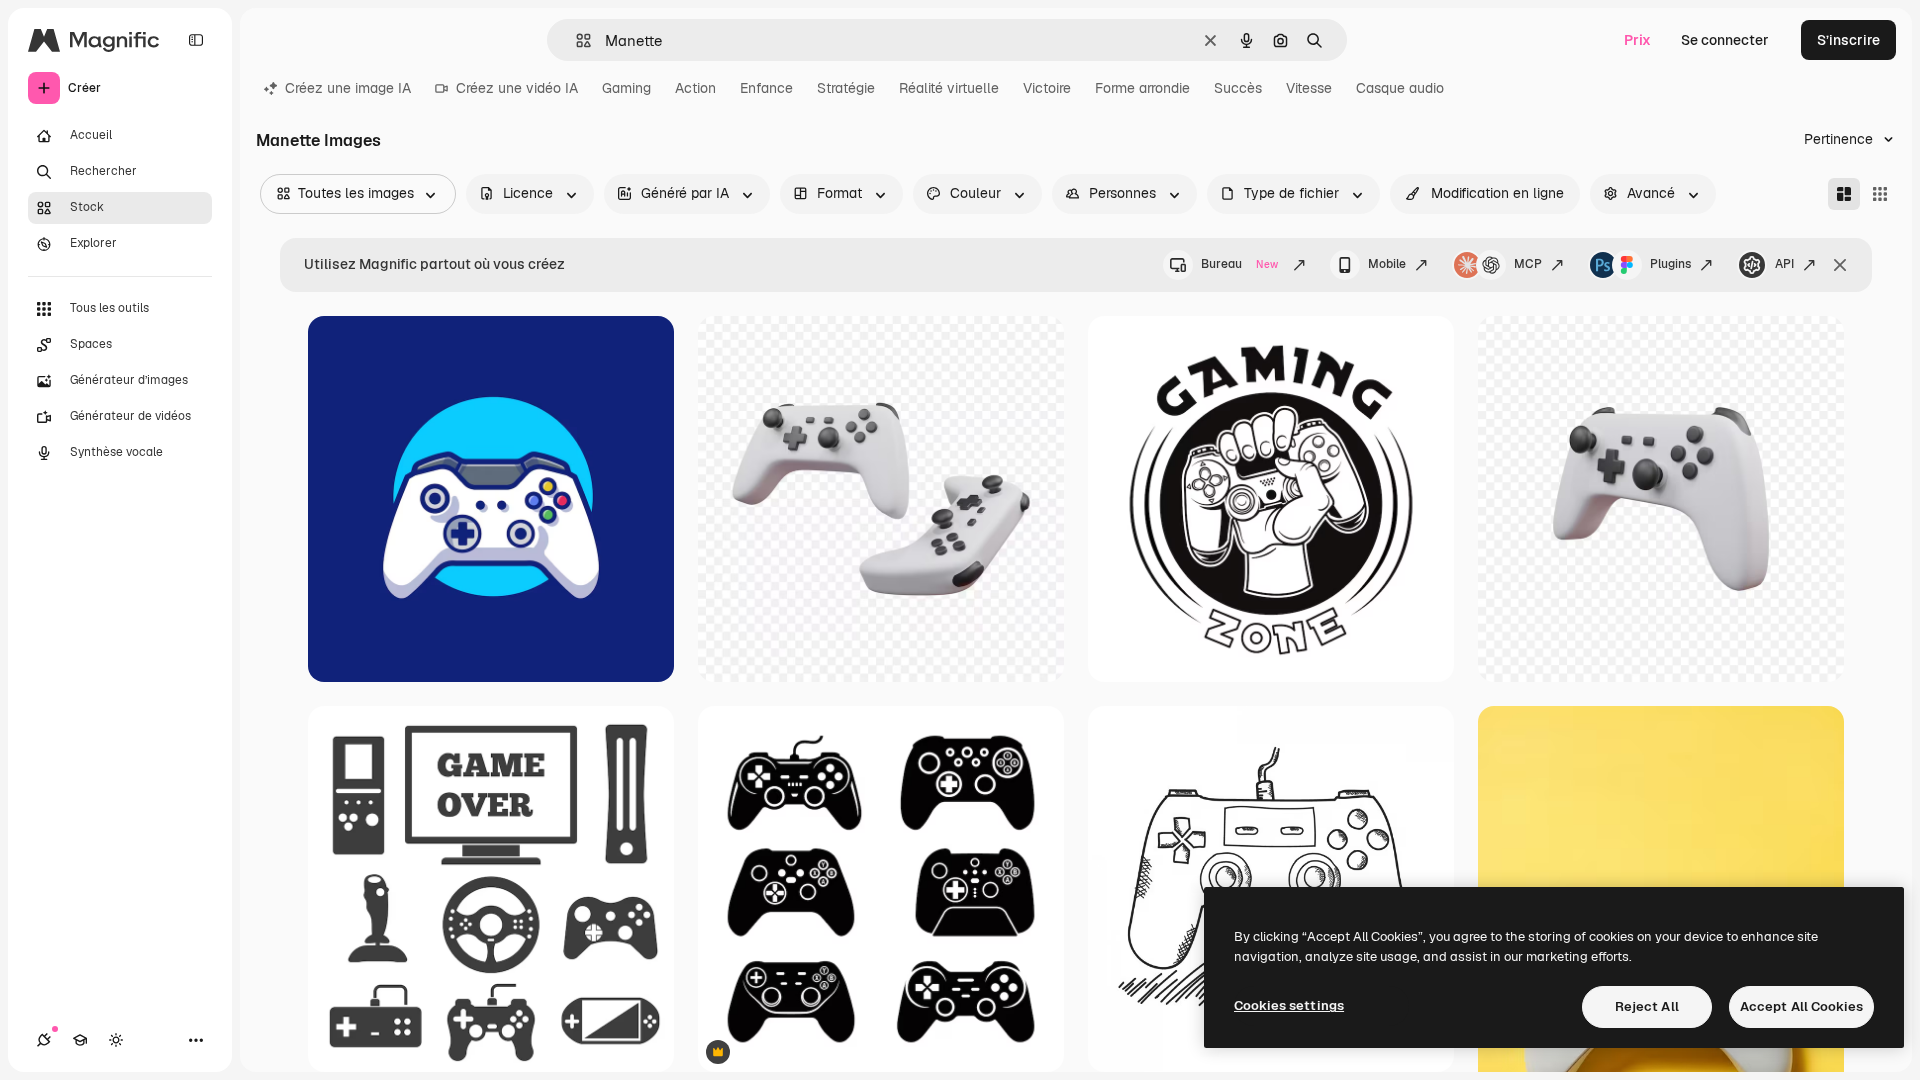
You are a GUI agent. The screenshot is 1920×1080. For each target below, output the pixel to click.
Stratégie (846, 88)
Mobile (1387, 264)
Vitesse (1309, 88)
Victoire (1047, 88)
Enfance (766, 88)
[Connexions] (44, 1040)
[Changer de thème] (116, 1040)
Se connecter (1725, 40)
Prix (1637, 40)
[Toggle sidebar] (196, 40)
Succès (1238, 88)
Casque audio (1400, 88)
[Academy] (80, 1040)
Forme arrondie (1142, 88)
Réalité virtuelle (949, 88)
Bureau (1239, 264)
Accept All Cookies (1801, 1006)
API (1784, 264)
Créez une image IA (348, 88)
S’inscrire (1848, 40)
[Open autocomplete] (575, 40)
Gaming (626, 88)
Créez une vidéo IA (517, 88)
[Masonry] (1844, 194)
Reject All (1647, 1006)
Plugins (1670, 264)
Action (695, 88)
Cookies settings (1289, 1005)
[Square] (1880, 194)
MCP (1528, 264)
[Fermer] (1840, 265)
